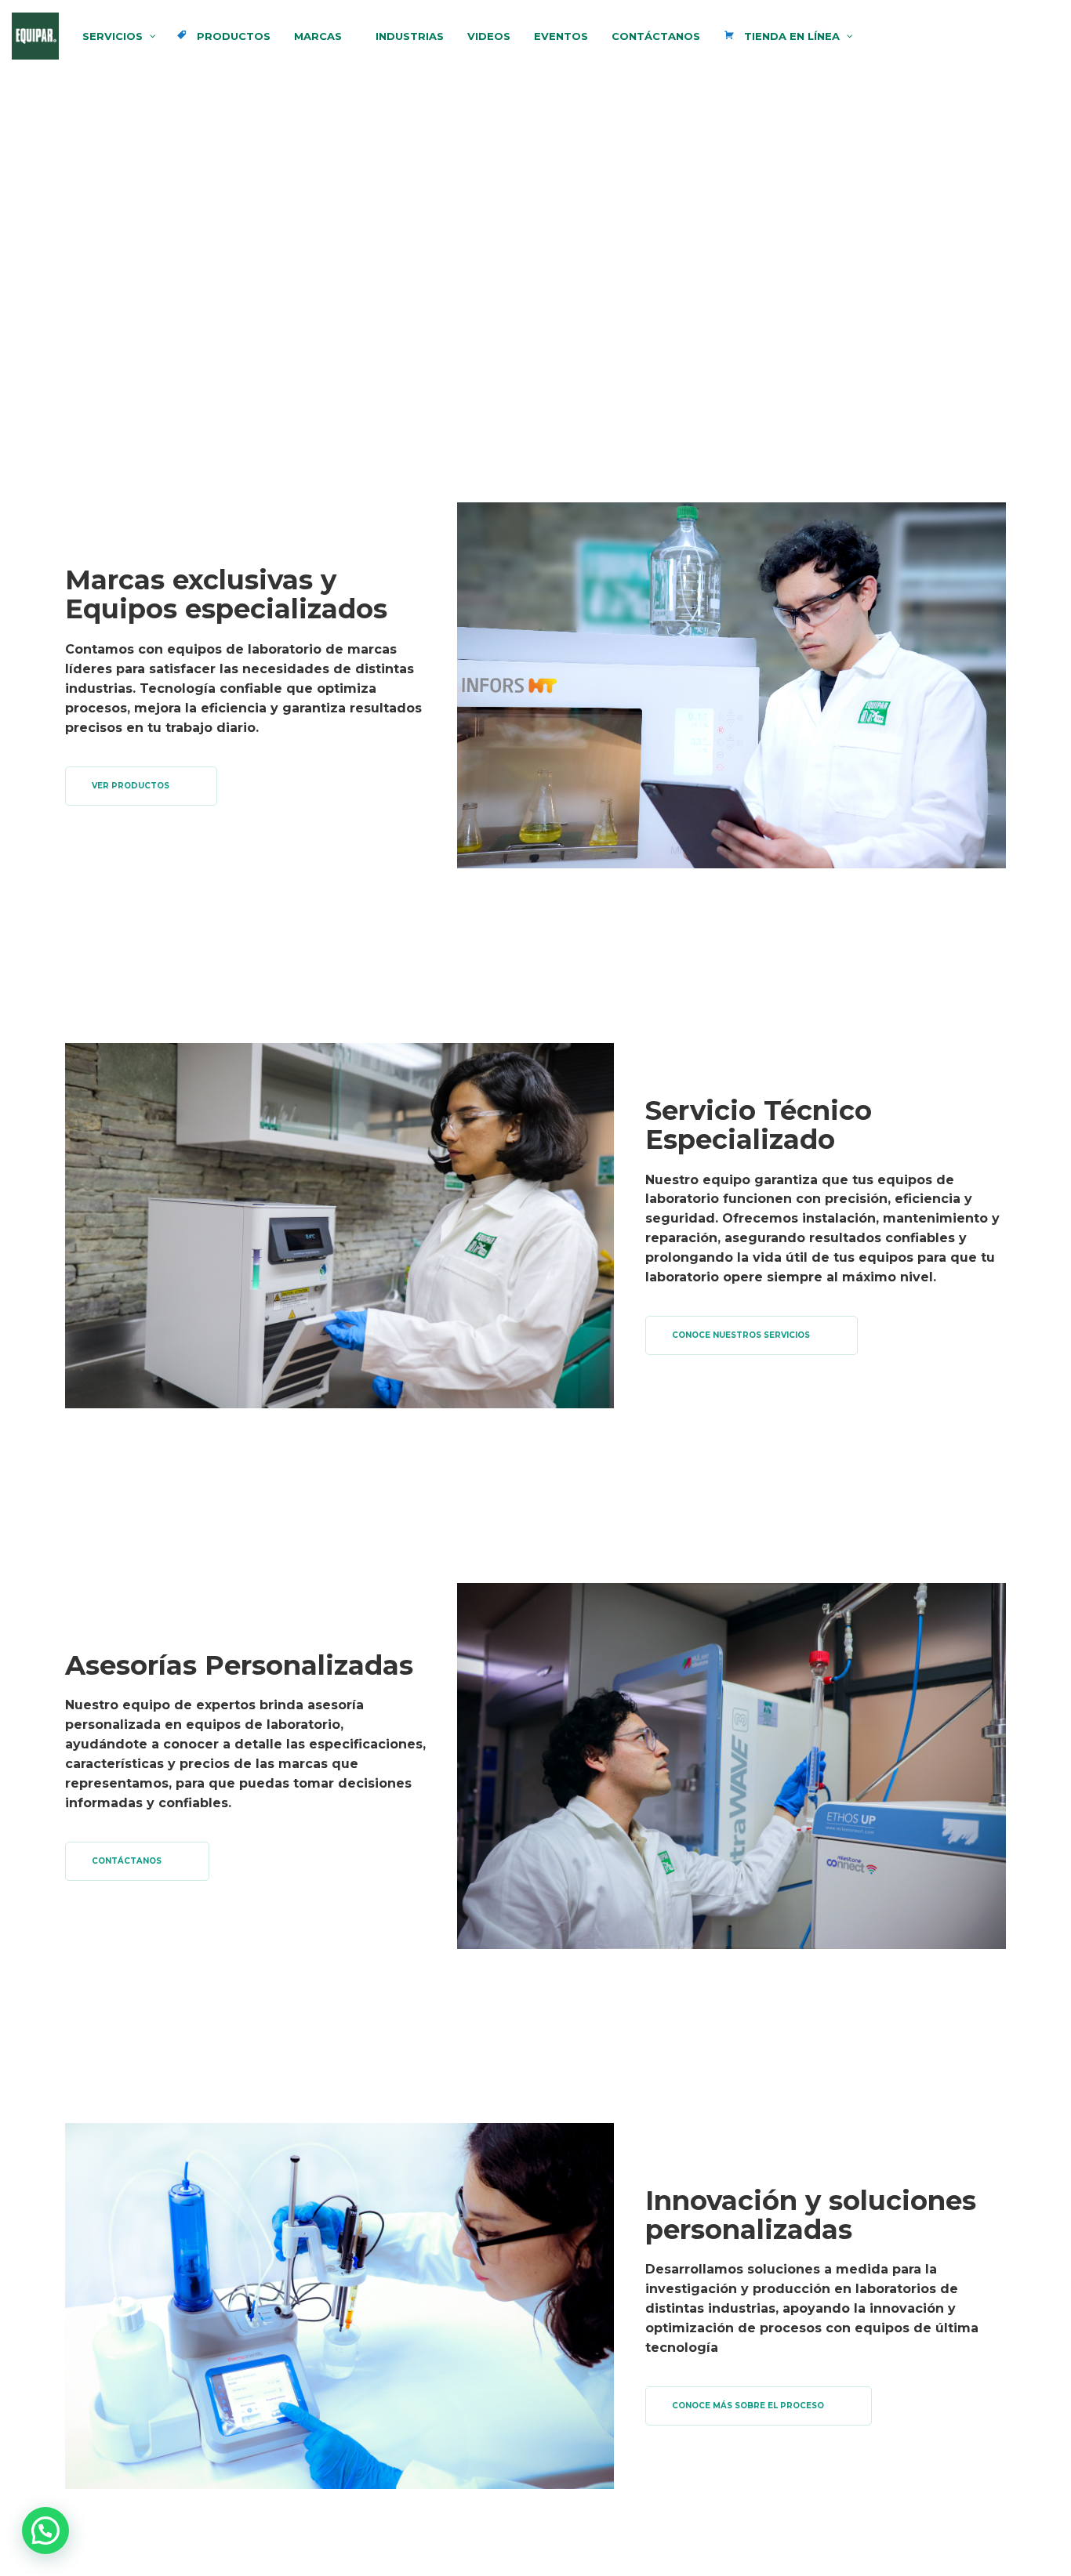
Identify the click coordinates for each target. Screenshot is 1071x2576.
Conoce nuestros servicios (741, 1335)
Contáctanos (127, 1861)
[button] (45, 2531)
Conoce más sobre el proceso (748, 2406)
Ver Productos (131, 786)
